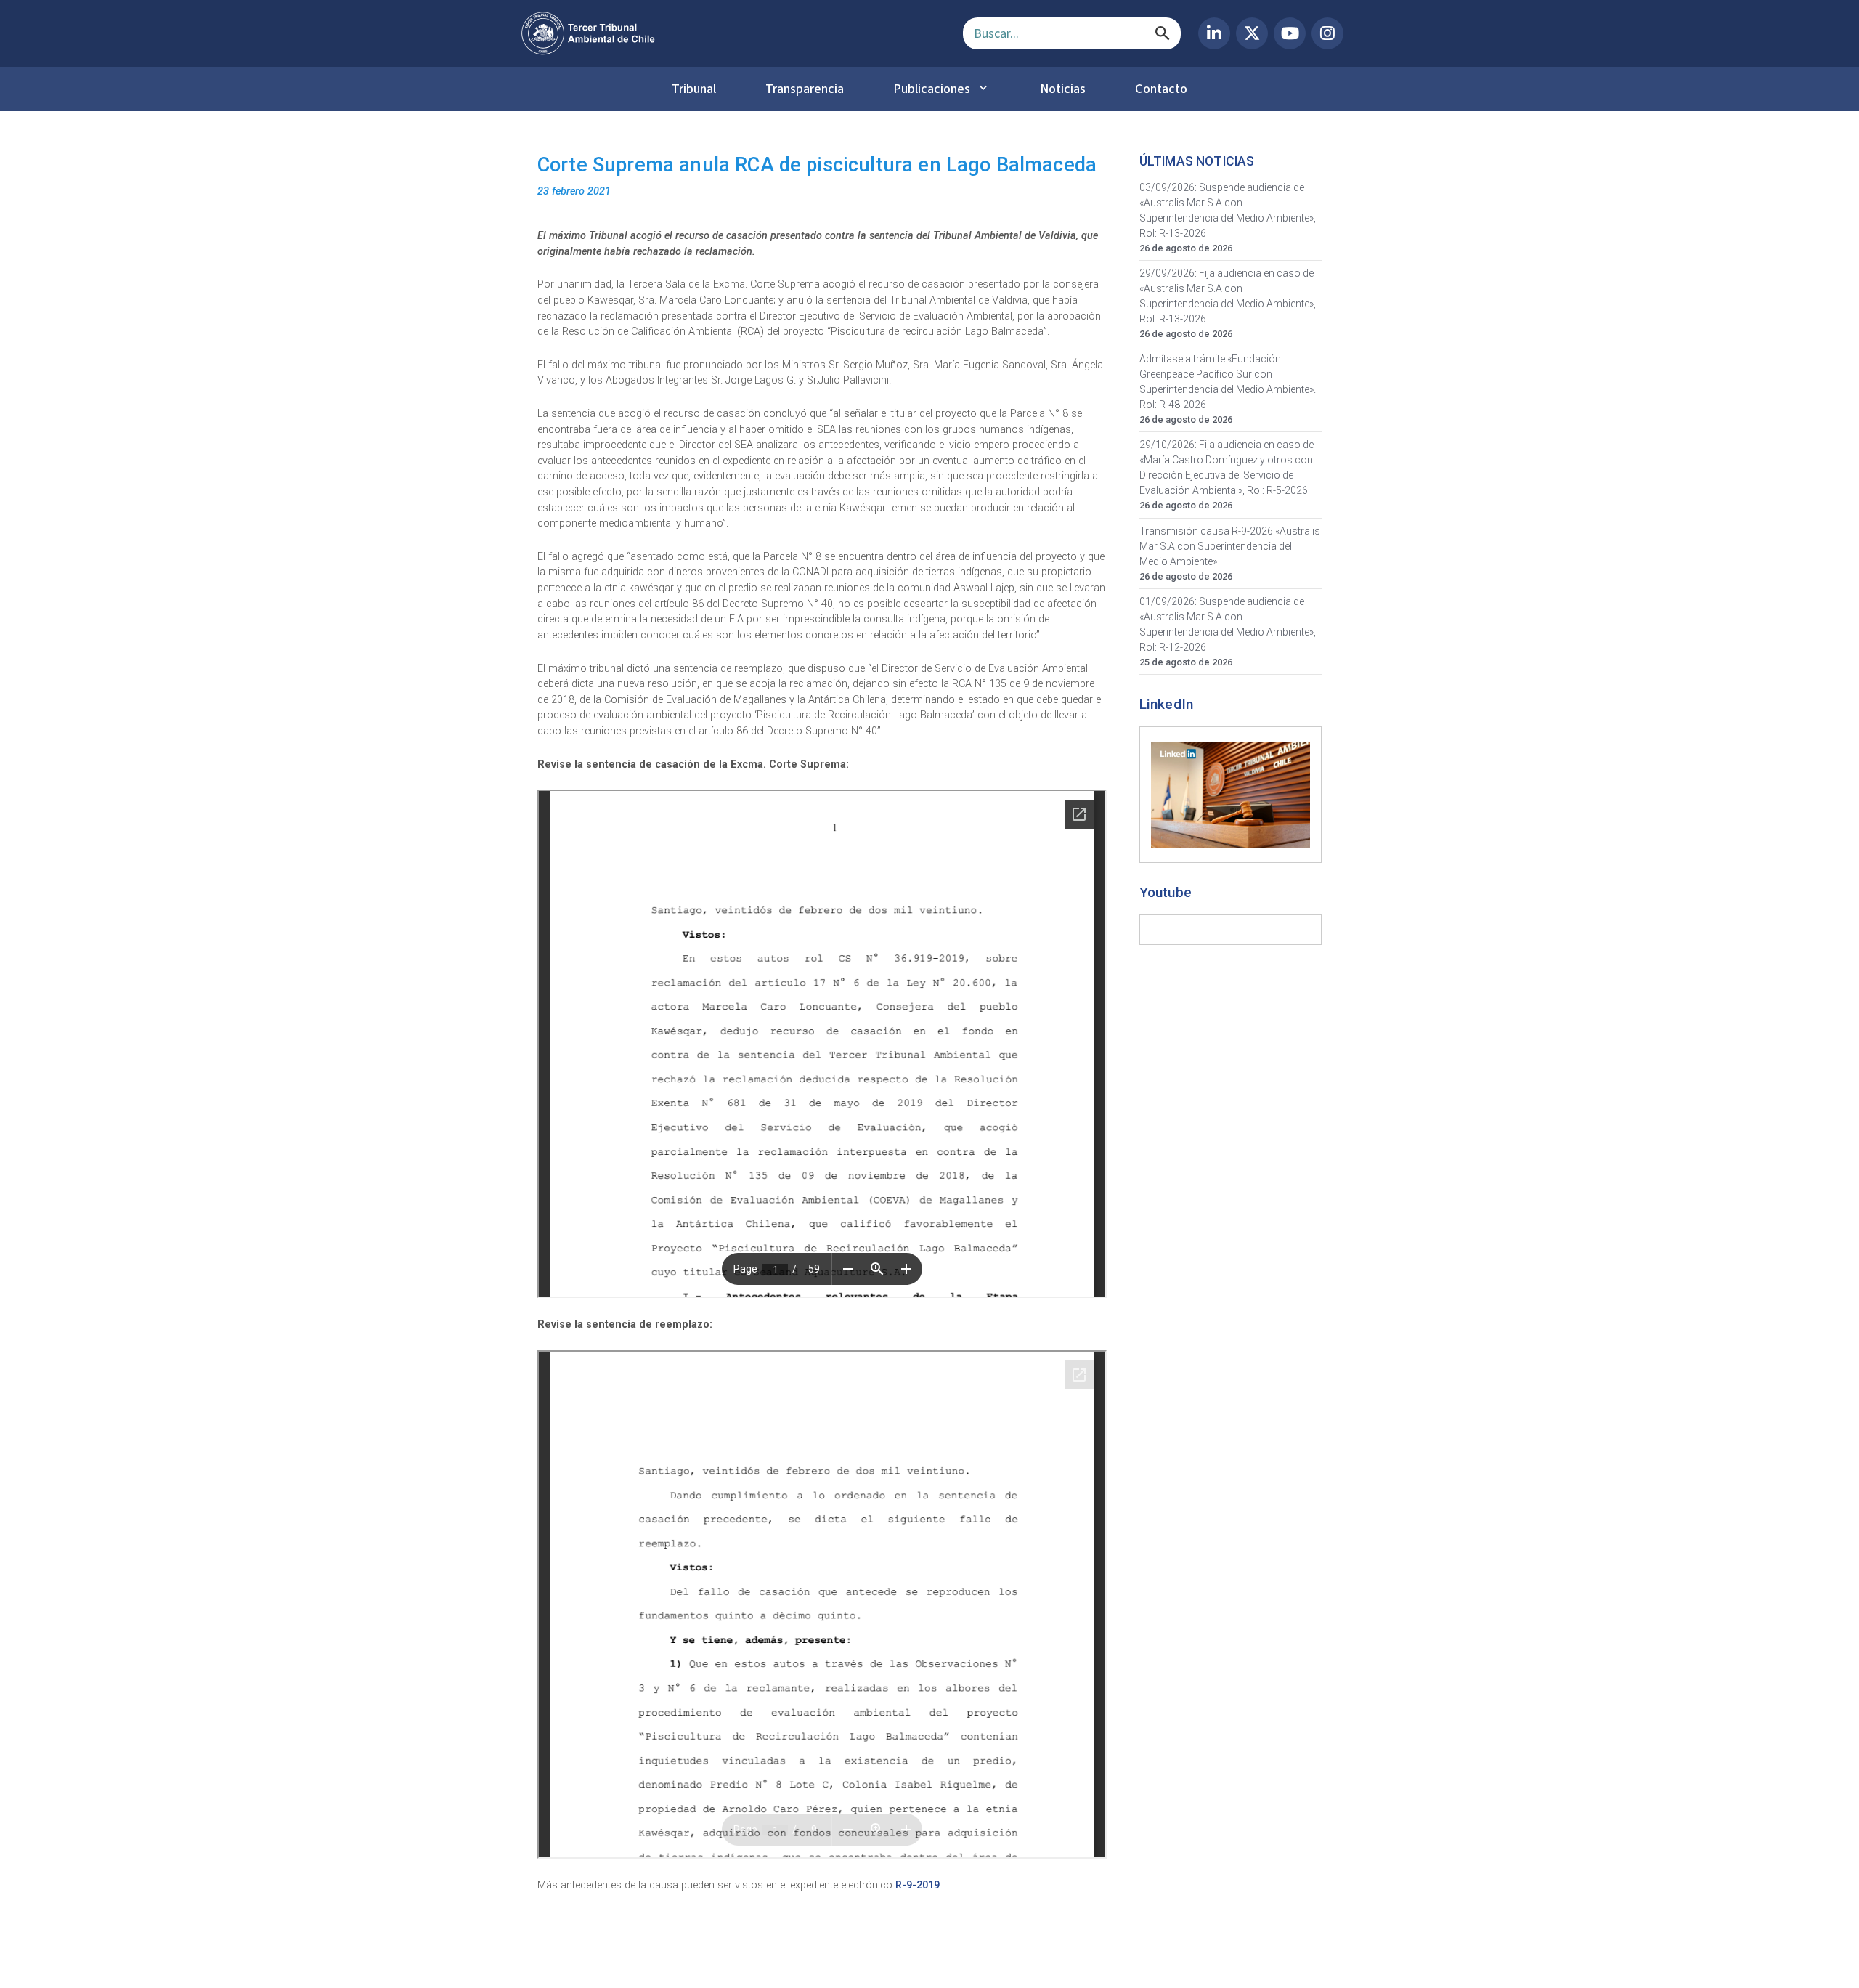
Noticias (1063, 89)
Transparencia (805, 89)
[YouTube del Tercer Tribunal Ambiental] (1290, 33)
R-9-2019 (918, 1885)
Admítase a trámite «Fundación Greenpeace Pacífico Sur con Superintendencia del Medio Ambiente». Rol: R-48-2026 (1228, 382)
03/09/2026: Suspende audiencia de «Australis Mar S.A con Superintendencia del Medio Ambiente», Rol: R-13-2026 (1228, 210)
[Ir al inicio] (731, 33)
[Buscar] (1163, 33)
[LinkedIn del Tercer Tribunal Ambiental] (1214, 33)
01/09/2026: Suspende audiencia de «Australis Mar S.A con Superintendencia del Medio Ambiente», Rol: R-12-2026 (1228, 624)
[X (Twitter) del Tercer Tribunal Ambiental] (1252, 33)
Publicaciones (932, 89)
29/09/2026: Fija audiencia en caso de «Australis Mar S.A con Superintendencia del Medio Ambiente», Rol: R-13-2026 (1228, 296)
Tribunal (694, 89)
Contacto (1161, 89)
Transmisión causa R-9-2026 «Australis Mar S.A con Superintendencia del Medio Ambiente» (1230, 546)
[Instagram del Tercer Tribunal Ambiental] (1327, 33)
